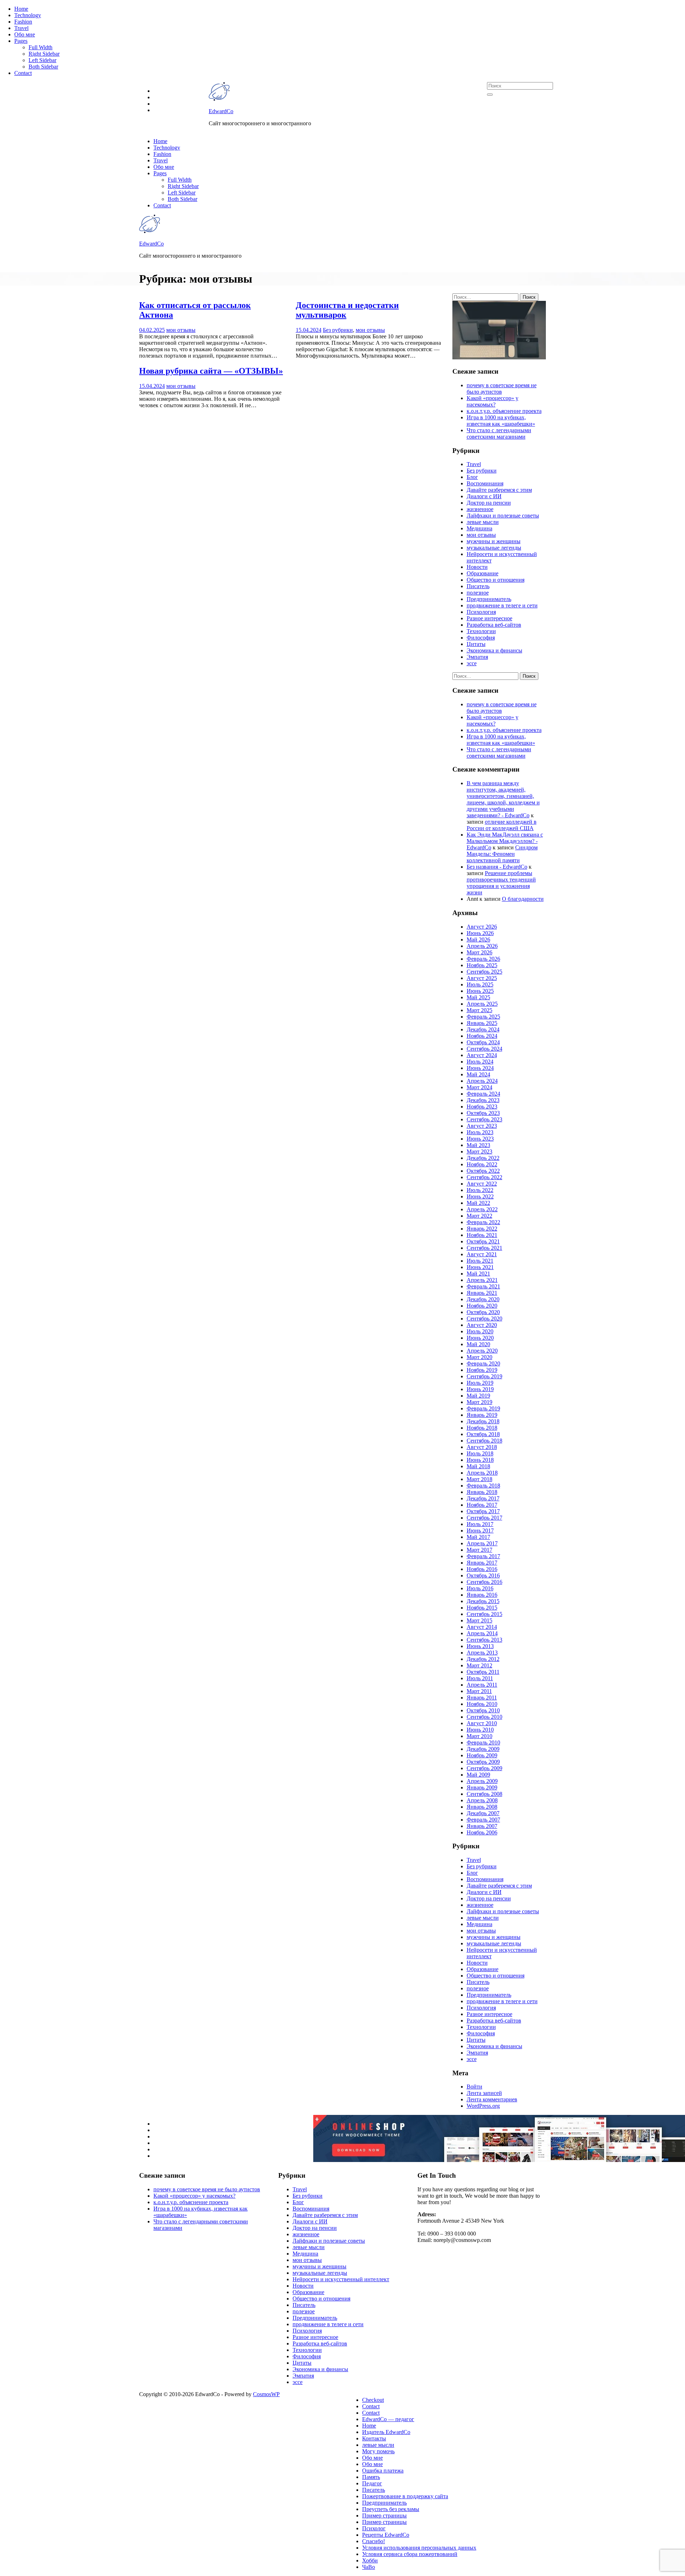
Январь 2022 (482, 1229)
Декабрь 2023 (483, 1100)
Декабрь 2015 (483, 1601)
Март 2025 (479, 1010)
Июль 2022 (480, 1190)
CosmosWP (266, 2394)
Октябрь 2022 (483, 1171)
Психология (481, 612)
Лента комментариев (492, 2099)
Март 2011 (479, 1691)
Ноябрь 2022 (482, 1164)
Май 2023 (478, 1145)
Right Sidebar (44, 54)
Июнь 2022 (480, 1196)
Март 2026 (479, 952)
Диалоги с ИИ (484, 496)
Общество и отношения (496, 580)
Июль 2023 (480, 1132)
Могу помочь (378, 2451)
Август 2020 (482, 1325)
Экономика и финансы (494, 650)
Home (21, 9)
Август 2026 (482, 927)
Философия (481, 638)
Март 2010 (479, 1736)
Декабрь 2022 (483, 1158)
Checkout (373, 2400)
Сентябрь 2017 (484, 1518)
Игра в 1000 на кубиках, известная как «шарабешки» (501, 421)
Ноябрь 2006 (482, 1832)
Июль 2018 (480, 1453)
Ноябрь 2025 (482, 965)
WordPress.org (483, 2106)
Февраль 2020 (483, 1363)
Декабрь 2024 (483, 1029)
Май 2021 (478, 1274)
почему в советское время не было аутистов (502, 388)
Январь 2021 (482, 1293)
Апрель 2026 (482, 946)
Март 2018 (479, 1479)
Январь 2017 (482, 1563)
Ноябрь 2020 (482, 1306)
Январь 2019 (482, 1415)
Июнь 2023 (480, 1139)
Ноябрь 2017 (482, 1505)
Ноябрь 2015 (482, 1608)
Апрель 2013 (482, 1653)
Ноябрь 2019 (482, 1370)
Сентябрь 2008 (484, 1794)
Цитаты (476, 644)
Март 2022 (479, 1216)
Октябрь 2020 (483, 1312)
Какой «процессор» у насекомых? (493, 401)
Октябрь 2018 (483, 1434)
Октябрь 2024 (483, 1042)
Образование (483, 573)
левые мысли (483, 522)
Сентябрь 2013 (484, 1640)
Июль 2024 (480, 1062)
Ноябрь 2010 (482, 1704)
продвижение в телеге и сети (502, 605)
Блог (472, 477)
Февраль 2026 (483, 959)
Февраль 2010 (483, 1742)
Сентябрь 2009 (484, 1768)
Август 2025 (482, 978)
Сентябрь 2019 (484, 1376)
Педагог (372, 2483)
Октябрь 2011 (483, 1672)
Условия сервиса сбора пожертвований (410, 2554)
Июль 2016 (480, 1588)
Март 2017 (479, 1550)
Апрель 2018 (482, 1473)
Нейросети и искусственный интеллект (341, 2279)
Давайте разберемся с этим (499, 490)
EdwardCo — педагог (388, 2419)
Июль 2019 (480, 1383)
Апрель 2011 (482, 1685)
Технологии (481, 631)
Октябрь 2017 (483, 1511)
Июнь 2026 (480, 933)
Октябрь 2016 (483, 1575)
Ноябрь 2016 (482, 1569)
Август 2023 (482, 1126)
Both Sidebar (43, 67)
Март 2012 (479, 1665)
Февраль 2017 (483, 1556)
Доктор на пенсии (489, 503)
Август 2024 (482, 1055)
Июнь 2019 (480, 1389)
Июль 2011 (480, 1678)
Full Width (40, 47)
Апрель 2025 (482, 1004)
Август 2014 (482, 1627)
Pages (21, 41)
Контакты (374, 2438)
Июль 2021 (480, 1261)
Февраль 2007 (483, 1820)
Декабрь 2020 (483, 1299)
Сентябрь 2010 (484, 1717)
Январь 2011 (482, 1698)
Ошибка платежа (383, 2471)
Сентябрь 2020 (484, 1319)
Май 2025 (478, 997)
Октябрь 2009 (483, 1762)
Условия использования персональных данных (419, 2548)
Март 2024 (479, 1087)
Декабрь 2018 (483, 1421)
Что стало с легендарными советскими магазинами (499, 433)
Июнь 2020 (480, 1338)
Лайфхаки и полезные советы (503, 516)
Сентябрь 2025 (484, 972)
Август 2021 (482, 1254)
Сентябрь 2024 (484, 1049)
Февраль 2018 (483, 1486)
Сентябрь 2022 (484, 1177)
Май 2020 (478, 1344)
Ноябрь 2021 (482, 1235)
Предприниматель (489, 599)
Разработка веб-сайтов (494, 625)
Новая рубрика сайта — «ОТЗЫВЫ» (211, 371)
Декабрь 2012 (483, 1659)
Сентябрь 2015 (484, 1614)
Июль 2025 (480, 984)
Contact (23, 73)
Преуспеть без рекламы (391, 2509)
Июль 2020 (480, 1331)
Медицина (479, 528)
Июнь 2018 (480, 1460)
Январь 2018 (482, 1492)
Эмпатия (477, 657)
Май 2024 (478, 1074)
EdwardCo (221, 111)
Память (371, 2477)
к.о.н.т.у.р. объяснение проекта (504, 411)
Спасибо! (374, 2541)
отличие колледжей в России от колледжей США (502, 825)
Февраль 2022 (483, 1222)
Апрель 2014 (482, 1633)
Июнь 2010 (480, 1730)
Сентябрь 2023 (484, 1119)
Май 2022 (478, 1203)
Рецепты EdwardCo (386, 2535)
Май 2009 (478, 1775)
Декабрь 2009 (483, 1749)
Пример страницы (384, 2516)
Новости (477, 567)
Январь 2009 (482, 1787)
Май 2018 (478, 1466)
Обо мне (25, 34)
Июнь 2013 (480, 1646)
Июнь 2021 (480, 1267)
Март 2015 (479, 1620)
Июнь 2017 (480, 1531)
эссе (472, 663)
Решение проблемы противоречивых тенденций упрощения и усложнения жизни (501, 883)
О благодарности (523, 899)
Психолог (374, 2528)
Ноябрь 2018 (482, 1428)
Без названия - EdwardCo (497, 867)
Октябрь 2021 (483, 1241)
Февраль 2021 (483, 1286)
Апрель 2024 (482, 1081)
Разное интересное (489, 618)
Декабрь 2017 (483, 1498)
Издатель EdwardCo (386, 2432)
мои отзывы (181, 330)
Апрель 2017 (482, 1543)
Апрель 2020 (482, 1351)
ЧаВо (369, 2567)
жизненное (480, 509)
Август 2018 (482, 1447)
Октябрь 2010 (483, 1710)
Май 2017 (478, 1537)
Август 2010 (482, 1723)
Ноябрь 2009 (482, 1755)
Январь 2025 (482, 1023)
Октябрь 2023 (483, 1113)
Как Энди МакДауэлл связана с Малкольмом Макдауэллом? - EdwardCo (505, 841)
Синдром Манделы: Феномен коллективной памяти (502, 854)
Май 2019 (478, 1396)
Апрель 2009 (482, 1781)
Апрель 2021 (482, 1280)
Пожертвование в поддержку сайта (405, 2496)
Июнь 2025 (480, 991)
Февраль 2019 (483, 1408)
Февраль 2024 (483, 1094)
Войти (475, 2087)
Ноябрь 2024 (482, 1036)
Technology (28, 15)
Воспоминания (485, 483)
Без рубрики (338, 330)
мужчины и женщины (494, 541)
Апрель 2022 (482, 1209)
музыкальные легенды (494, 548)
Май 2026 (478, 940)
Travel (21, 28)
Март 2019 (479, 1402)
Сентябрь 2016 (484, 1582)
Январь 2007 (482, 1826)
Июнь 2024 (480, 1068)
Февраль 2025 (483, 1017)
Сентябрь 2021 (484, 1248)
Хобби (370, 2560)
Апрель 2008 (482, 1800)
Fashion (23, 22)
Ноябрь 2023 (482, 1107)
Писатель (478, 586)
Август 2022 (482, 1184)
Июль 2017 (480, 1524)
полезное (478, 593)
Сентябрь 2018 (484, 1441)
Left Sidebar (42, 60)
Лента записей (484, 2093)
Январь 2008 (482, 1807)
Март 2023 (479, 1151)
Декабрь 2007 (483, 1813)
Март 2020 (479, 1357)
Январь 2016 (482, 1595)
